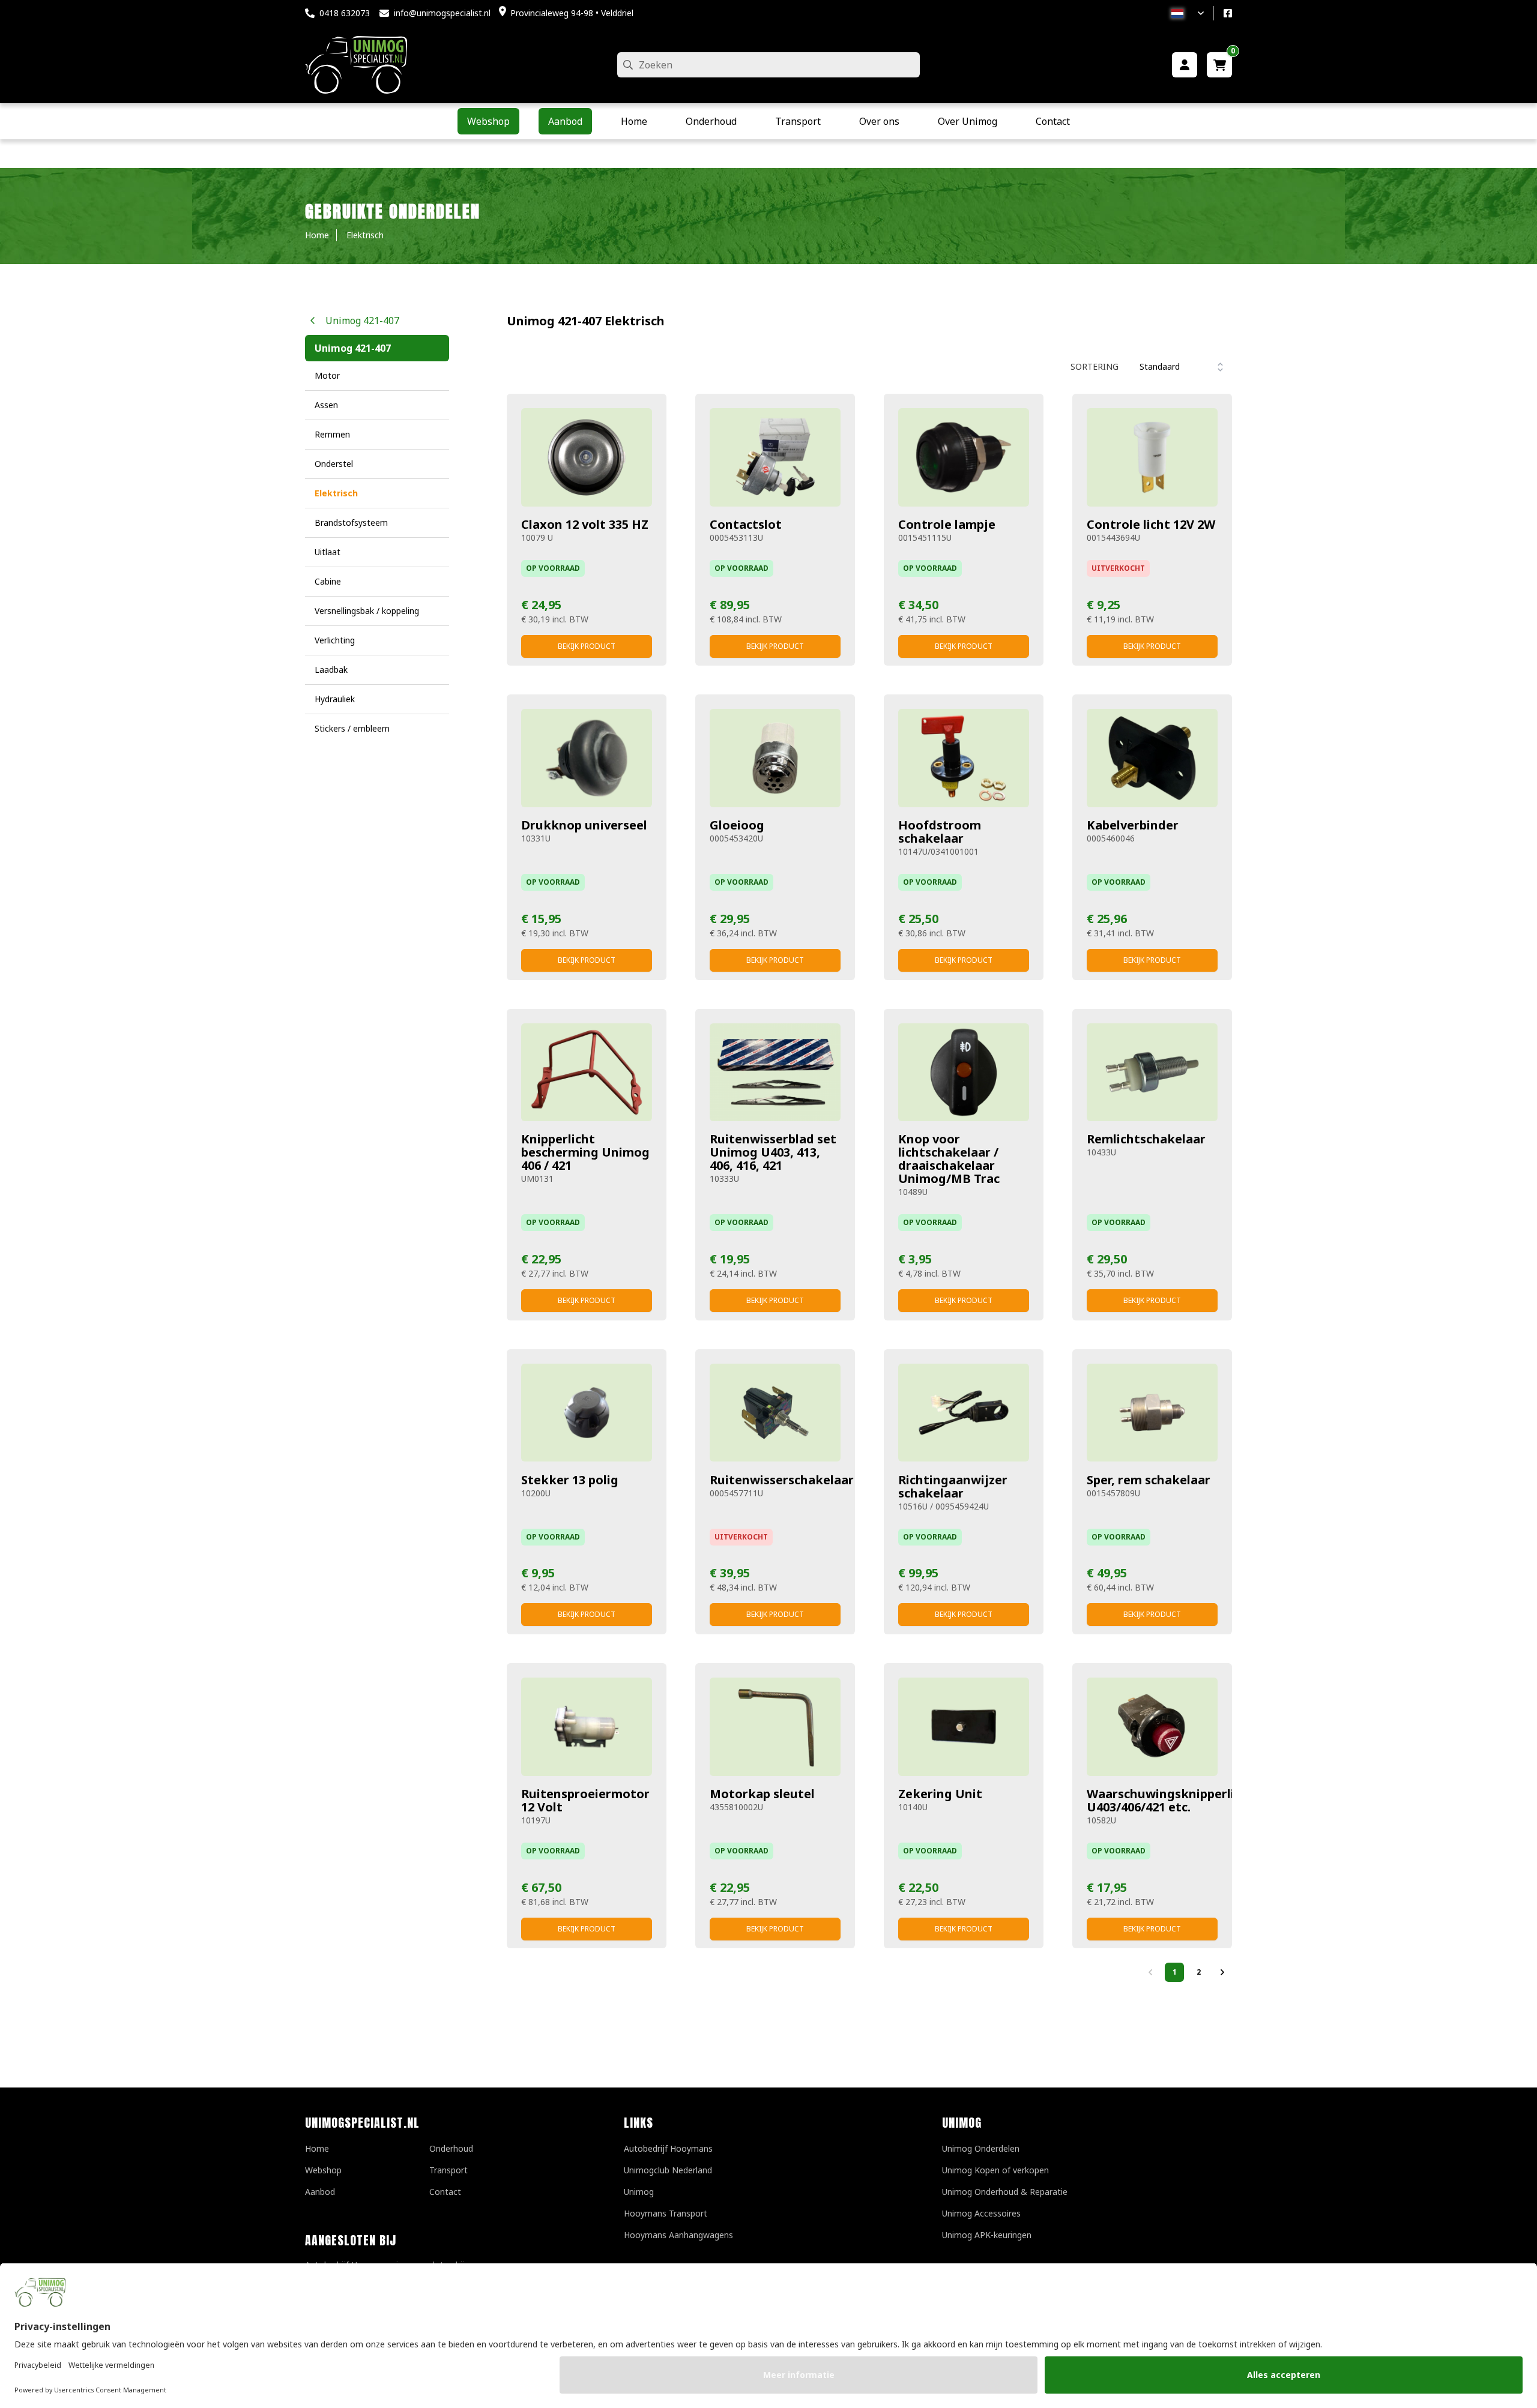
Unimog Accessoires (981, 2213)
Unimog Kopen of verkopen (995, 2170)
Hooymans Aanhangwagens (678, 2235)
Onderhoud (451, 2148)
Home (317, 2148)
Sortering (1095, 366)
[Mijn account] (1185, 65)
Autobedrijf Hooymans (668, 2148)
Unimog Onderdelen (981, 2148)
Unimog (639, 2192)
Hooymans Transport (666, 2213)
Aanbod (320, 2192)
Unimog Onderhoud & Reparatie (1005, 2192)
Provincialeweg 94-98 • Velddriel (572, 13)
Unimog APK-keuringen (987, 2235)
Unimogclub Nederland (668, 2170)
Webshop (323, 2170)
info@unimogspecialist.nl (442, 13)
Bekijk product (587, 646)
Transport (448, 2170)
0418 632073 (345, 13)
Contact (445, 2192)
